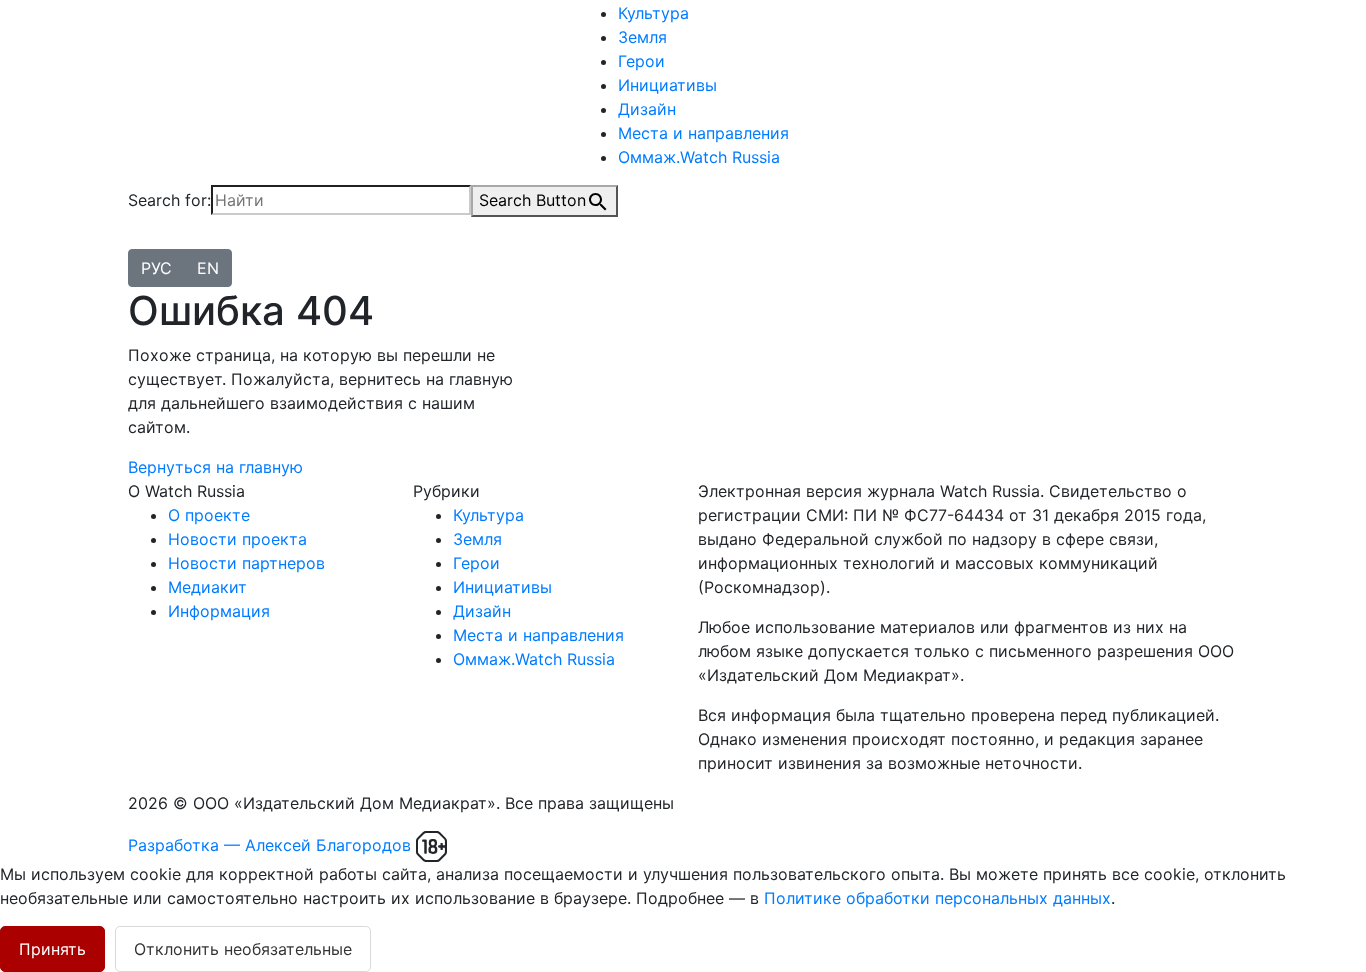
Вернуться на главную (215, 467)
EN (208, 268)
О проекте (209, 515)
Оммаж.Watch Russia (699, 157)
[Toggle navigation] (141, 244)
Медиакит (207, 587)
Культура (653, 13)
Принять (52, 949)
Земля (642, 37)
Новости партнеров (246, 563)
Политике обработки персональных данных (937, 898)
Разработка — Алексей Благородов (269, 845)
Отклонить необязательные (243, 949)
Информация (219, 611)
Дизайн (647, 109)
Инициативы (667, 85)
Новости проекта (237, 539)
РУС (156, 268)
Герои (641, 61)
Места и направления (703, 133)
